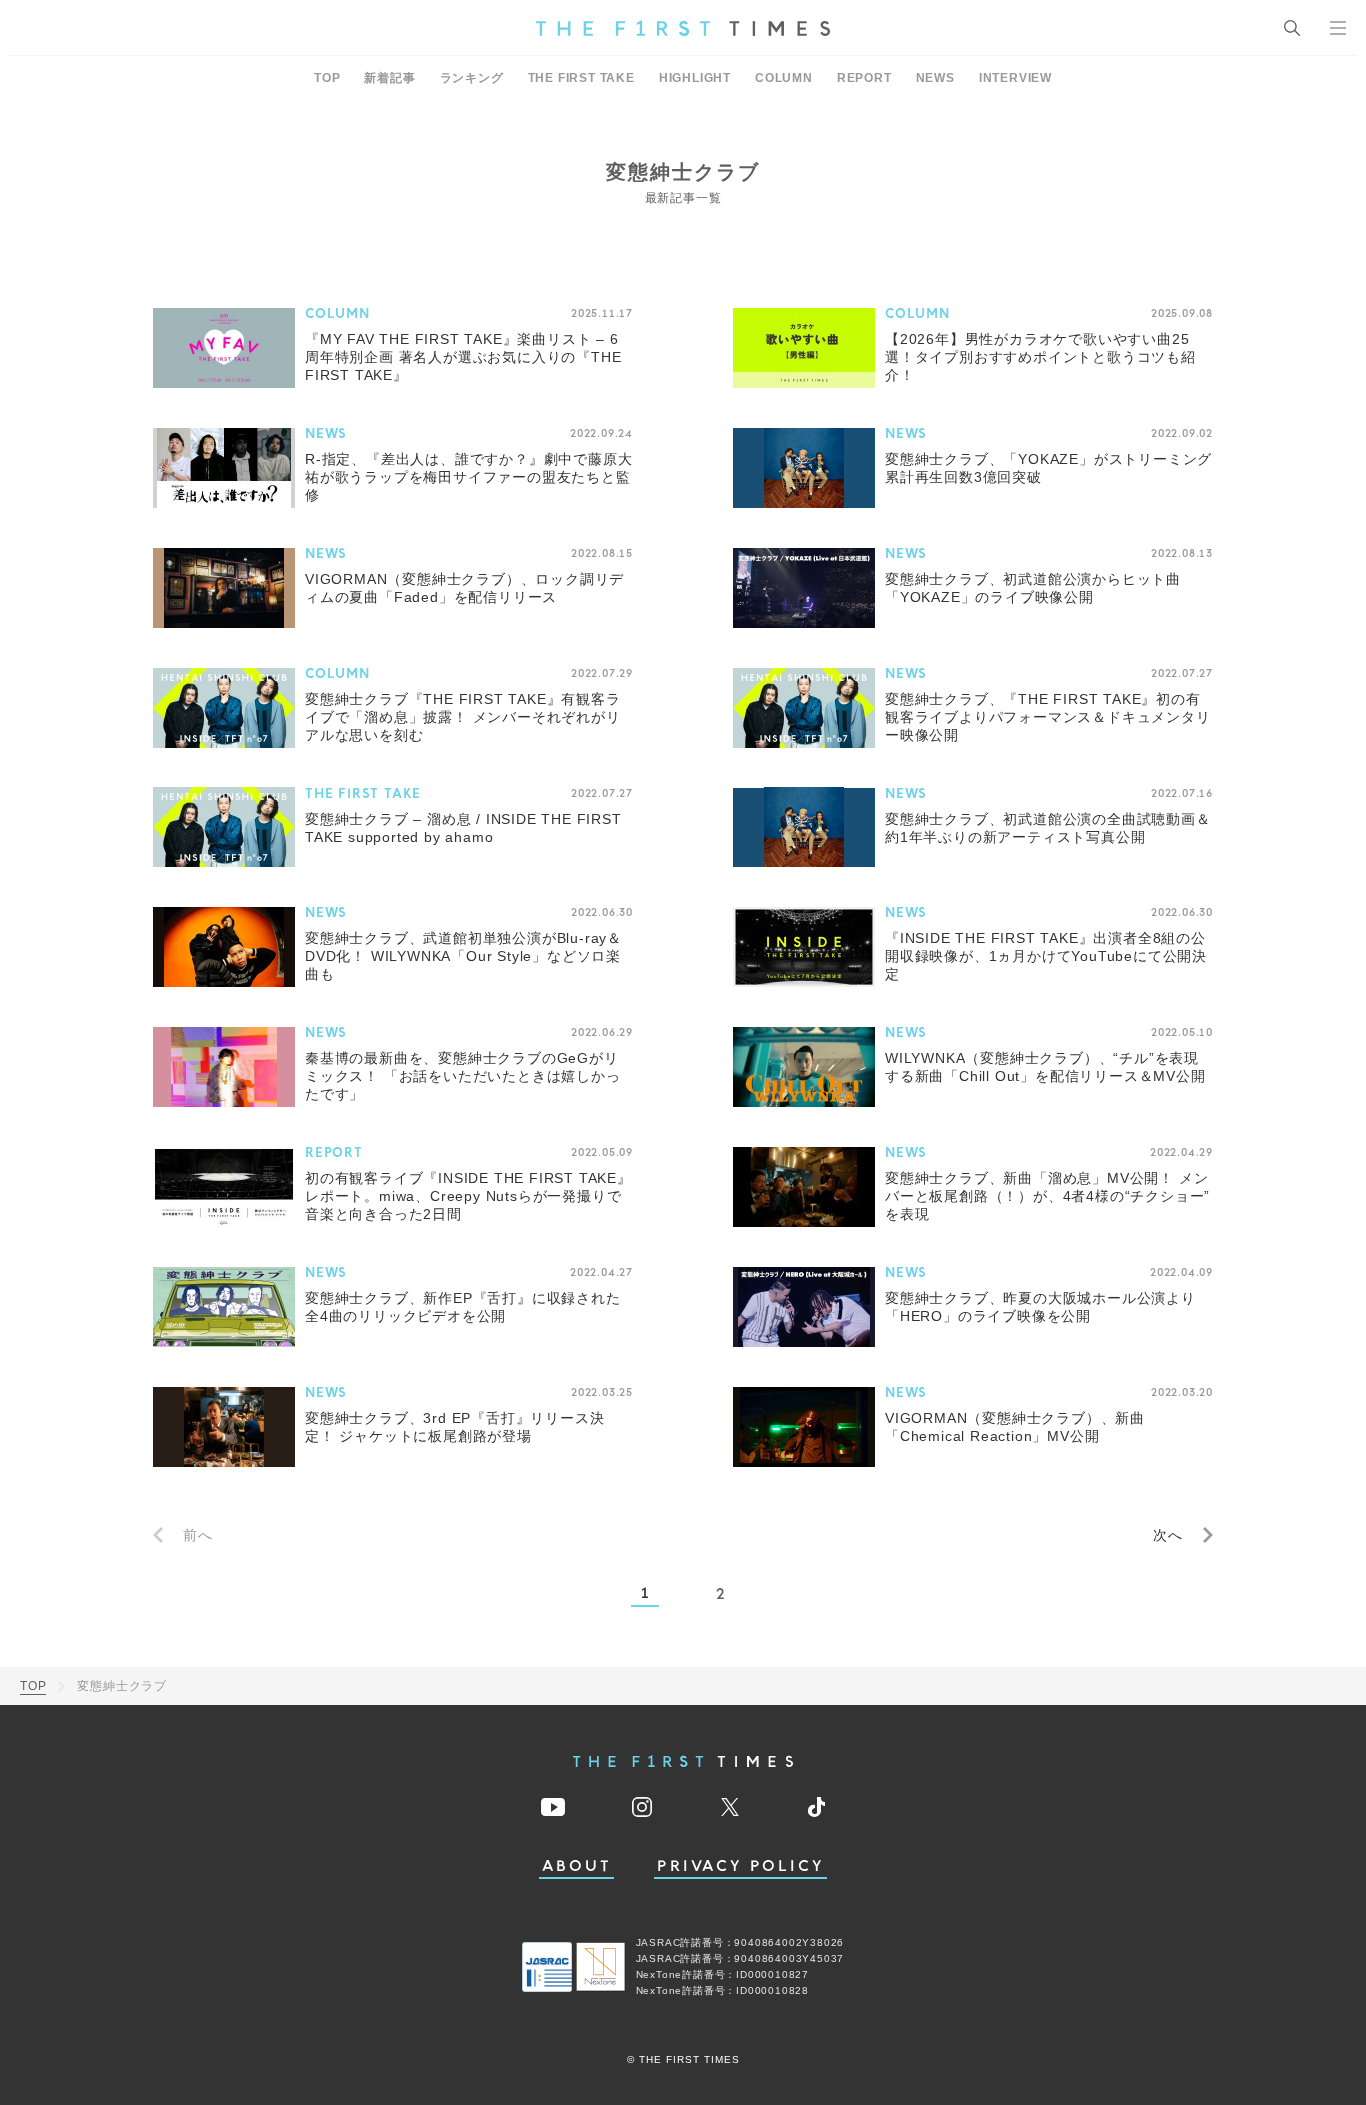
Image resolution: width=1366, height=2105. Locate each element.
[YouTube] (553, 1807)
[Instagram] (642, 1807)
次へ (1168, 1535)
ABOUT (577, 1866)
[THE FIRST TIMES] (683, 28)
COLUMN (784, 78)
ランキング (472, 78)
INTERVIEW (1015, 78)
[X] (730, 1807)
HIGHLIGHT (695, 78)
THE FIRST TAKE (581, 78)
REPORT (864, 78)
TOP (327, 78)
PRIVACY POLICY (740, 1866)
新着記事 (389, 78)
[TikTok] (816, 1807)
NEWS (935, 78)
